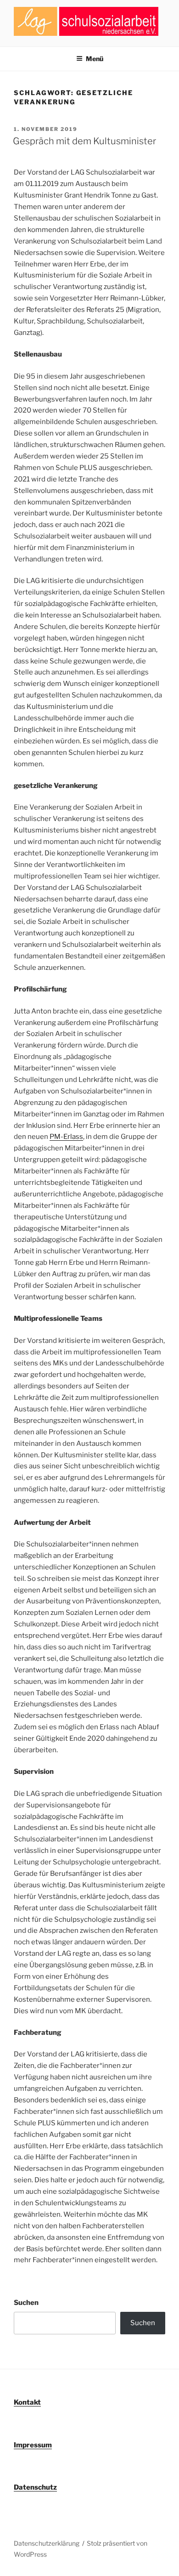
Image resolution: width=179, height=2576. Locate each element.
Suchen (26, 2303)
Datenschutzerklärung (47, 2543)
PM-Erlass (66, 1137)
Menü (95, 59)
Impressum (33, 2445)
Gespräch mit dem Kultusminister (84, 141)
